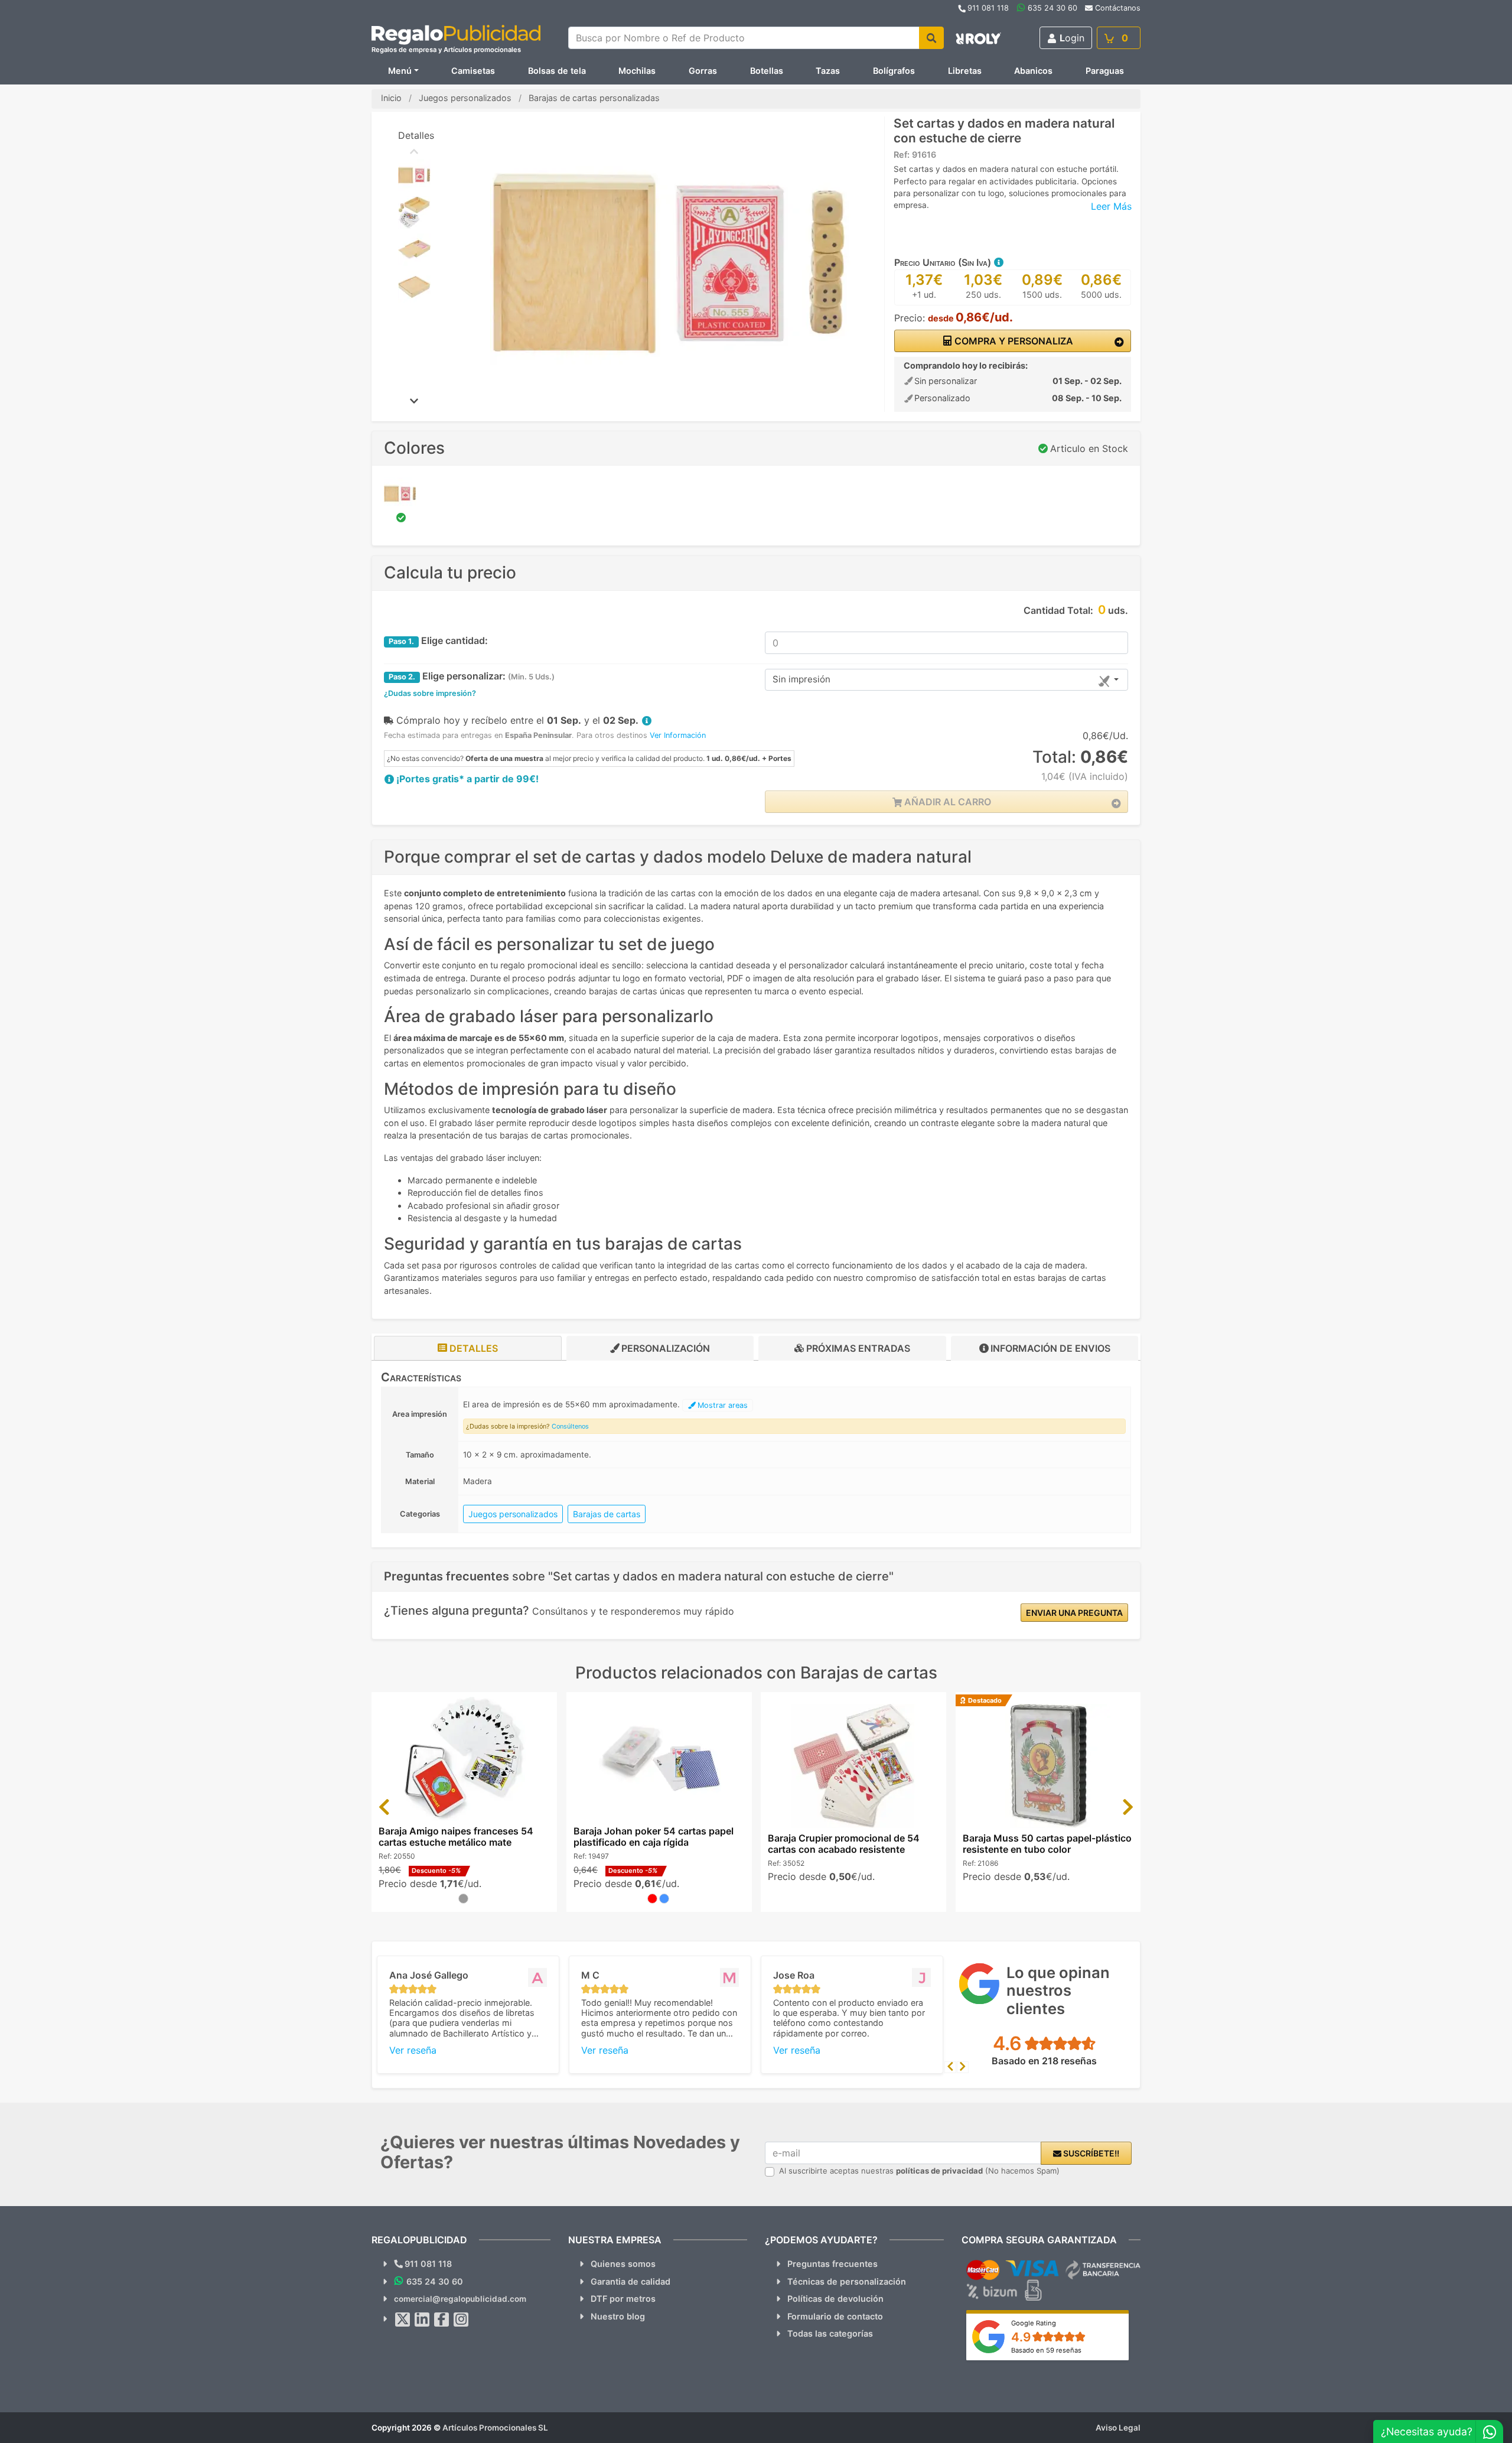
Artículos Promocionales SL (495, 2428)
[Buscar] (931, 38)
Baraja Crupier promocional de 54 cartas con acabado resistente (844, 1844)
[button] (998, 262)
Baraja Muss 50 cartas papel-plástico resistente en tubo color (1047, 1844)
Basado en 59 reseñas (1046, 2350)
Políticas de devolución (835, 2299)
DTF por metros (623, 2299)
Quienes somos (623, 2264)
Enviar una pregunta (1074, 1613)
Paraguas (1105, 71)
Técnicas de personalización (847, 2281)
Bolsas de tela (557, 71)
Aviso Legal (1118, 2428)
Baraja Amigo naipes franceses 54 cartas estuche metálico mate (456, 1837)
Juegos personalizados (513, 1514)
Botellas (767, 71)
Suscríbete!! (1090, 2153)
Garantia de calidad (630, 2281)
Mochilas (637, 71)
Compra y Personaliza (1013, 341)
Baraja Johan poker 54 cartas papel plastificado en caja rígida (654, 1837)
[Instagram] (461, 2320)
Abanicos (1033, 71)
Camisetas (473, 71)
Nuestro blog (618, 2316)
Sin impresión (801, 679)
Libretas (965, 71)
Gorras (703, 71)
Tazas (828, 71)
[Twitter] (403, 2320)
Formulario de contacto (835, 2316)
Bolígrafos (894, 71)
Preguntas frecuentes (832, 2264)
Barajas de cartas (607, 1514)
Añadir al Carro (946, 802)
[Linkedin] (422, 2320)
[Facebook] (442, 2320)
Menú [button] (400, 71)
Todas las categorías (830, 2333)
